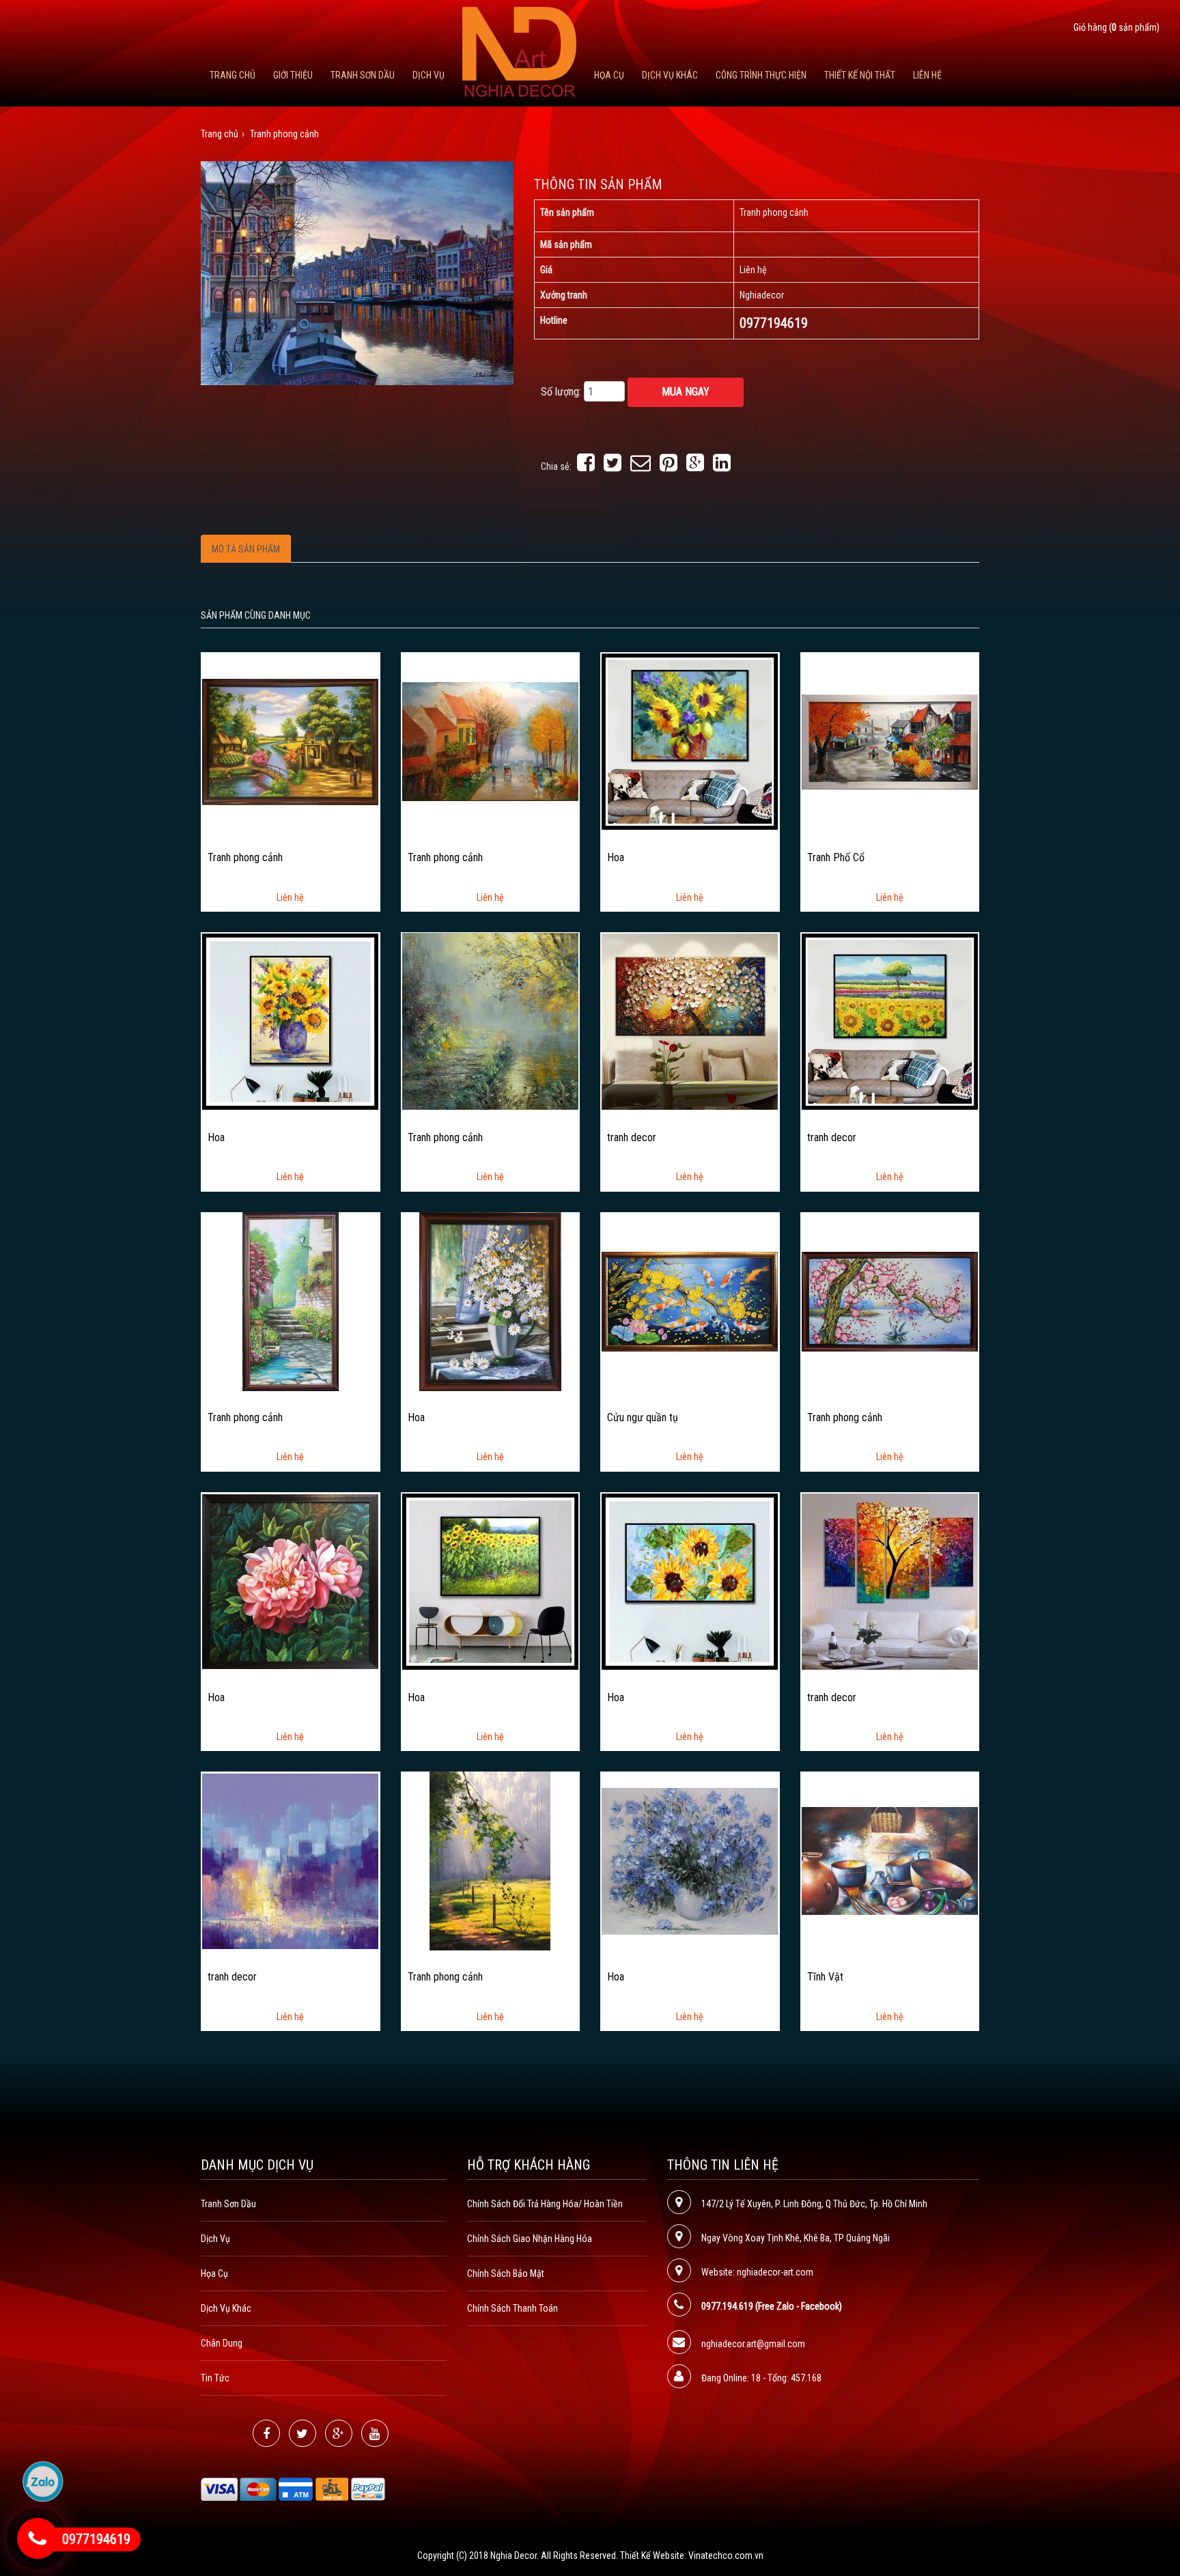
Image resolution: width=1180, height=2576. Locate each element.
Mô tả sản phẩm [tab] (246, 549)
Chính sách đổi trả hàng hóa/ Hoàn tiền (545, 2204)
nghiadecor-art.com (775, 2272)
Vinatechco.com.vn (726, 2556)
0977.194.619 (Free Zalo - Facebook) (772, 2306)
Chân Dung (222, 2343)
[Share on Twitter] (613, 466)
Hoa (616, 858)
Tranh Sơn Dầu (363, 75)
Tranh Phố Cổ (836, 858)
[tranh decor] (690, 1022)
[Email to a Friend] (641, 466)
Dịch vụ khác (670, 75)
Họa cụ (609, 75)
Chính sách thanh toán (512, 2308)
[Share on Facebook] (586, 466)
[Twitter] (303, 2433)
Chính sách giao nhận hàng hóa (530, 2239)
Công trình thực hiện (761, 75)
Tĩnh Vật (825, 1977)
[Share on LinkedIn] (722, 466)
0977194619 (96, 2539)
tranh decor (632, 1138)
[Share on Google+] (695, 466)
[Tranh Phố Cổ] (890, 742)
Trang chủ (233, 75)
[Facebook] (266, 2433)
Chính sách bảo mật (506, 2273)
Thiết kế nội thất (860, 75)
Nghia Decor (514, 2556)
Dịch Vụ (429, 75)
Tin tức (215, 2378)
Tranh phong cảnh (245, 858)
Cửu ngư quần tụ (643, 1418)
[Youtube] (375, 2433)
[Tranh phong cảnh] (290, 742)
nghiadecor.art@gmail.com (753, 2344)
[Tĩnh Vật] (890, 1861)
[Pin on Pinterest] (669, 466)
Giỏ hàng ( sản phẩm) (1116, 27)
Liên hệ (927, 75)
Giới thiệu (293, 75)
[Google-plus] (339, 2433)
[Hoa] (690, 742)
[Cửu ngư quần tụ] (690, 1302)
